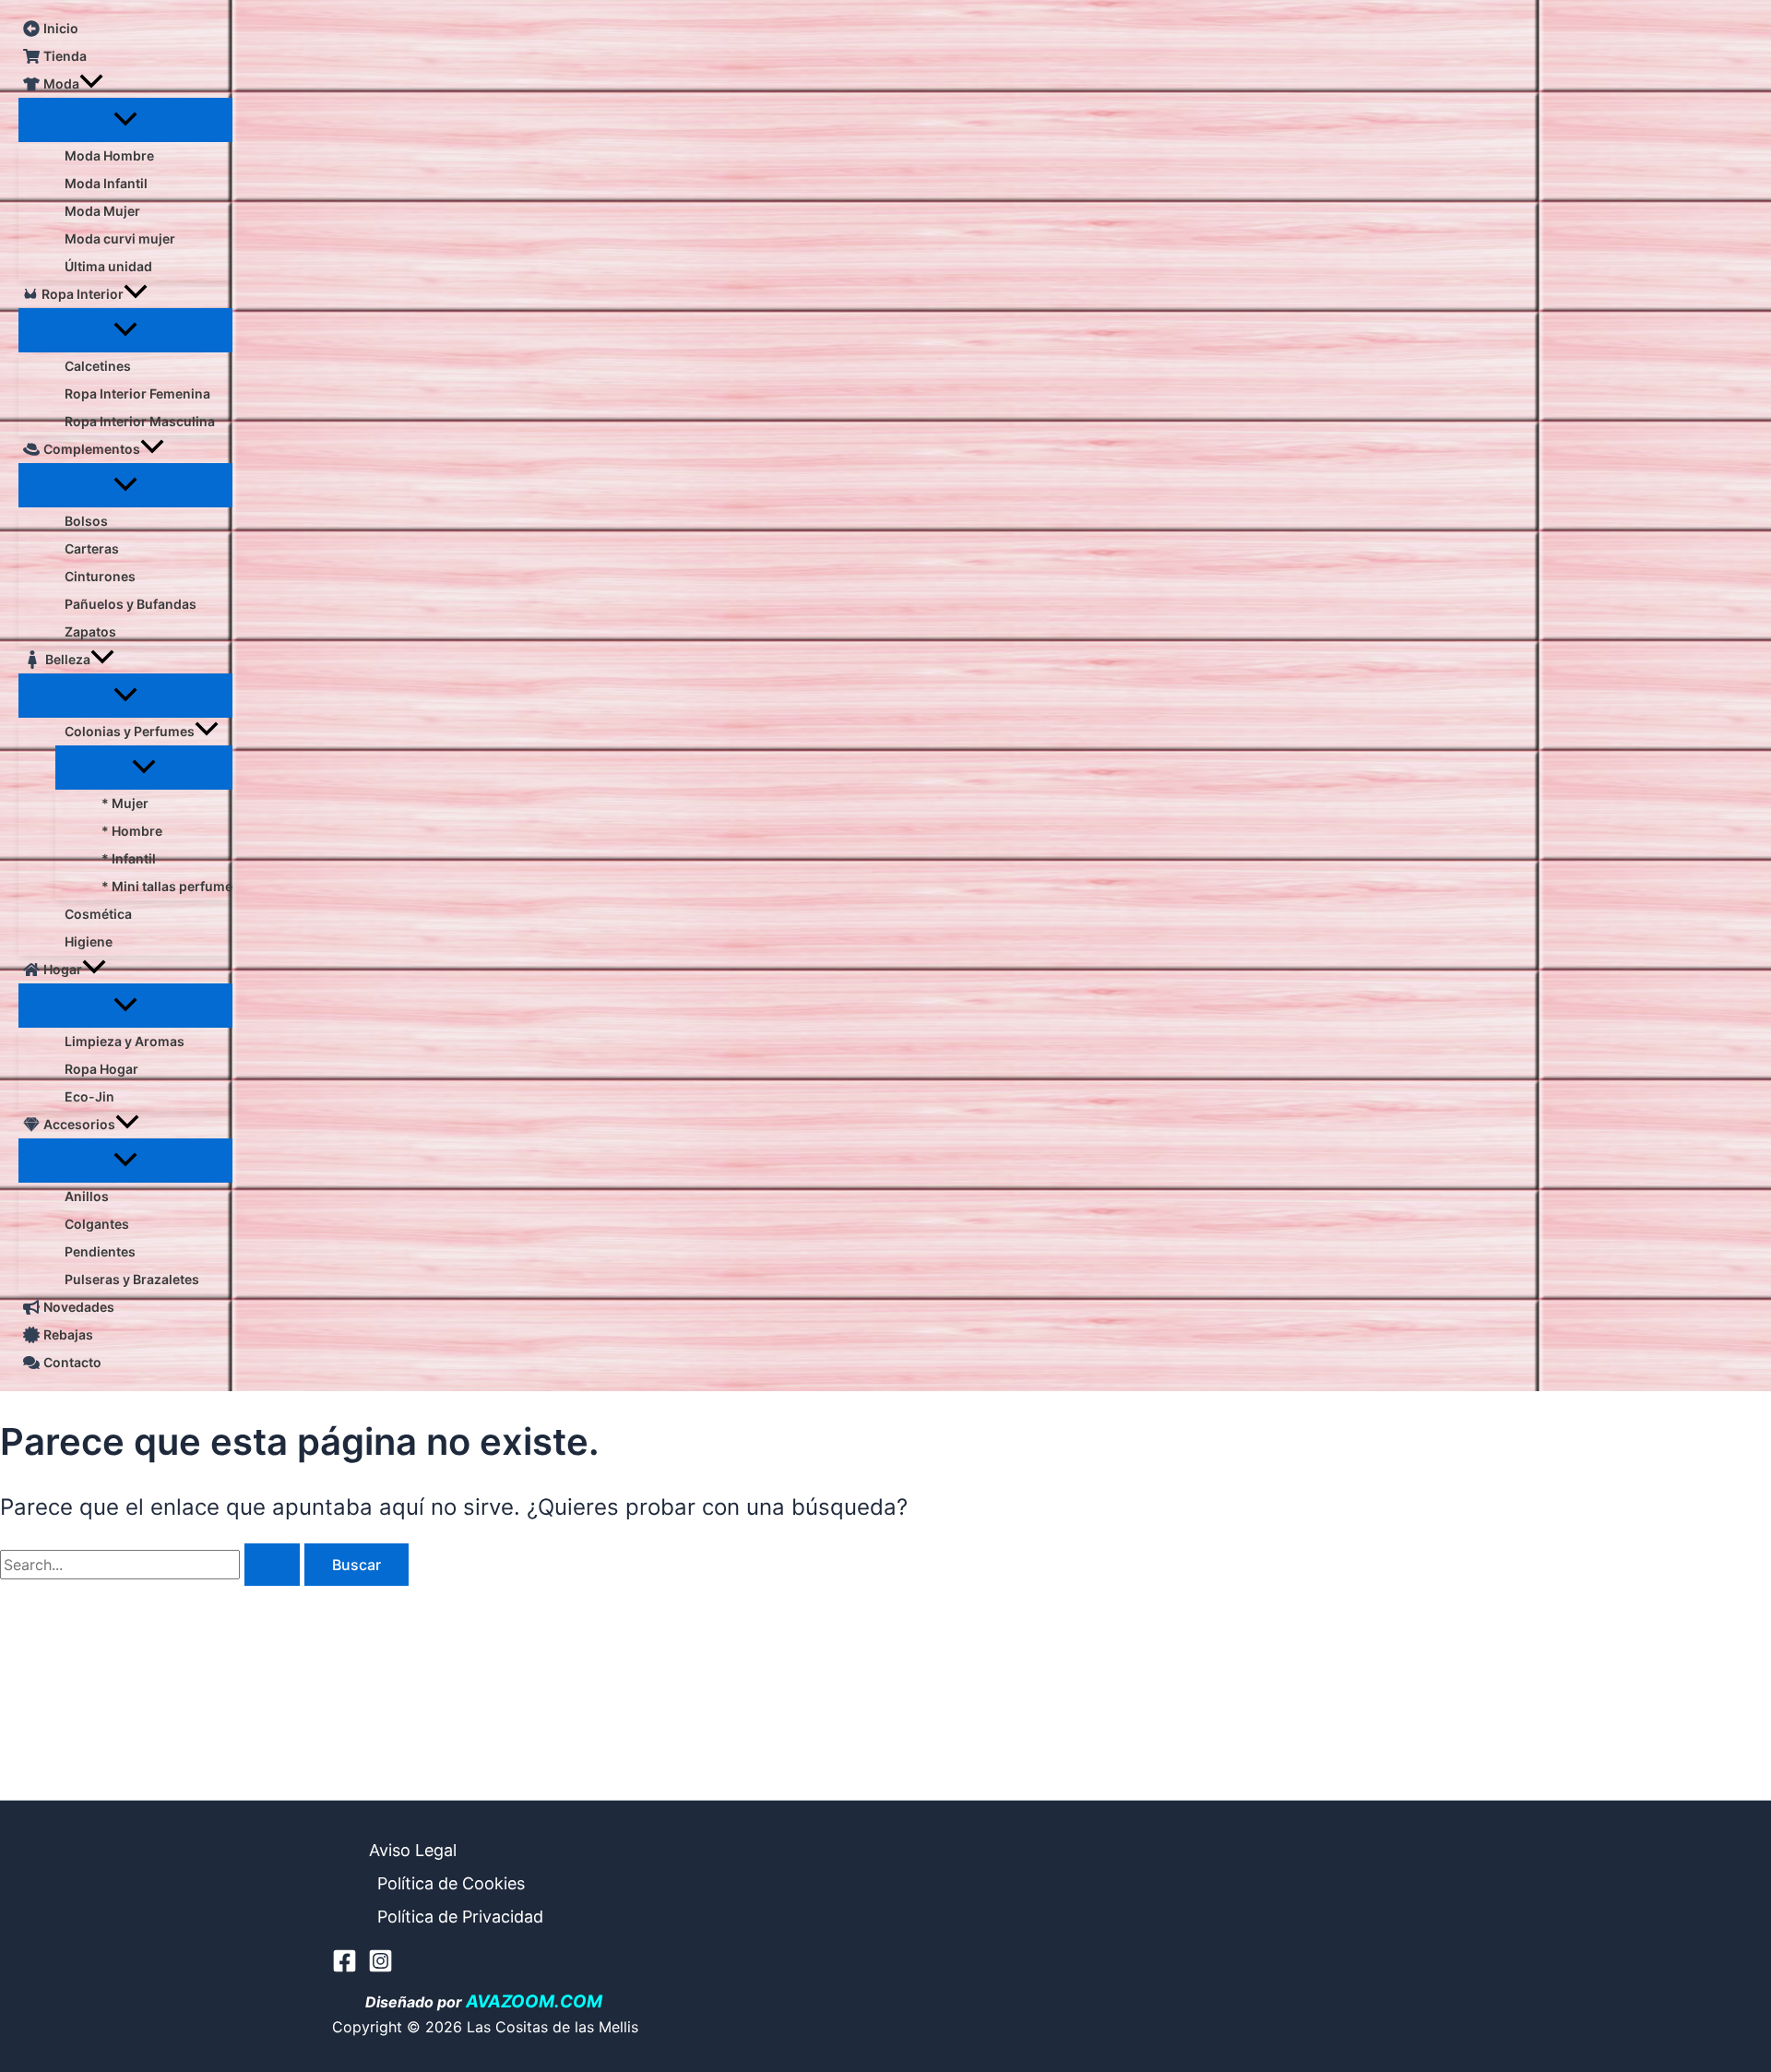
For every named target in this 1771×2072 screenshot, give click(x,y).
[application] (91, 84)
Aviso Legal (413, 1850)
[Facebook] (345, 1968)
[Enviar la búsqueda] (272, 1565)
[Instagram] (380, 1968)
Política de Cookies (451, 1883)
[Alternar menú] (125, 120)
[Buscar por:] (152, 1565)
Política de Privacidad (460, 1917)
